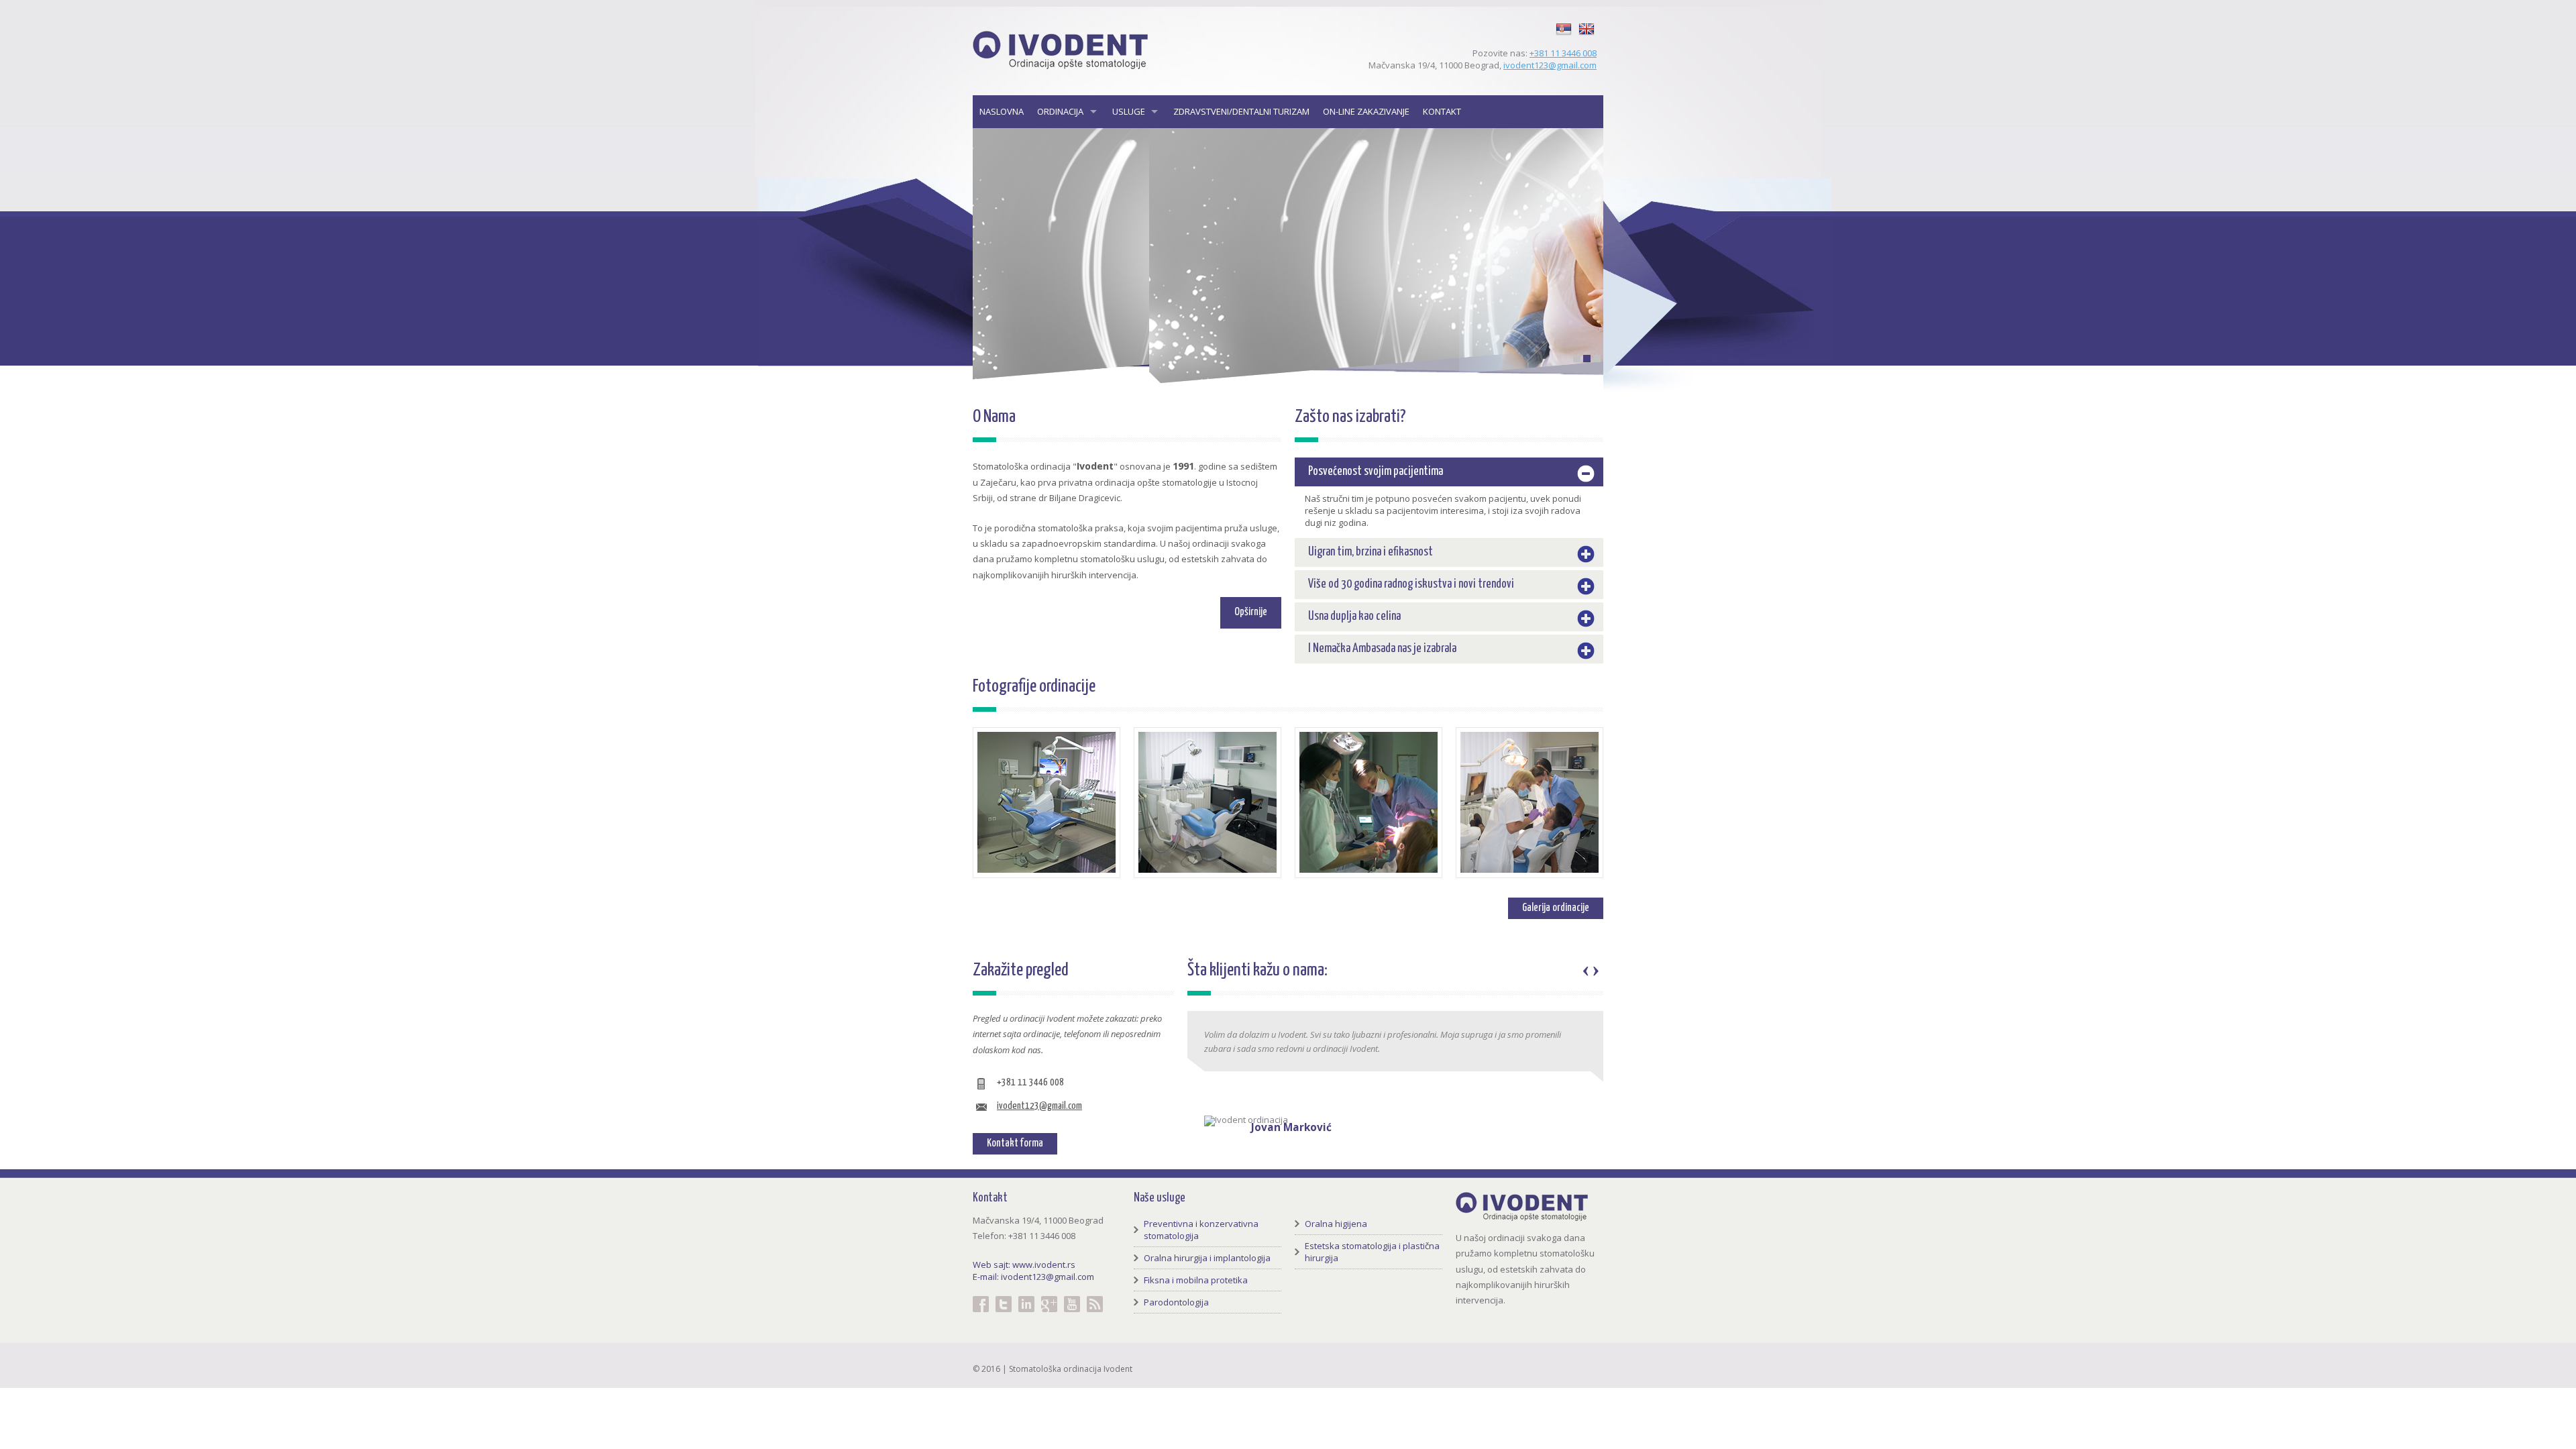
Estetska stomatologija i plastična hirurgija (1372, 1252)
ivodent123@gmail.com (1550, 65)
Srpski (1564, 21)
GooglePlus (1049, 1296)
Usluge (1129, 111)
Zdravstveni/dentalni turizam (1241, 111)
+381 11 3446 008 (1563, 53)
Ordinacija (1060, 111)
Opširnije (1251, 612)
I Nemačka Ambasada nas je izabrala (1382, 649)
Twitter (1004, 1296)
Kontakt (1442, 111)
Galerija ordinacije (1556, 908)
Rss (1095, 1296)
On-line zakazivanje (1366, 111)
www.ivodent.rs (1044, 1265)
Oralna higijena (1336, 1224)
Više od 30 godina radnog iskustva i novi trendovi (1411, 584)
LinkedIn (1026, 1296)
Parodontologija (1176, 1302)
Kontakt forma (1015, 1143)
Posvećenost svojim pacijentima (1376, 472)
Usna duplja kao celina (1354, 616)
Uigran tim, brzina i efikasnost (1371, 552)
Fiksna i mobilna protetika (1196, 1280)
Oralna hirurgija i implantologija (1207, 1258)
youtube (1072, 1296)
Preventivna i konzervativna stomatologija (1201, 1230)
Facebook (981, 1296)
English (1587, 21)
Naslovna (1002, 111)
